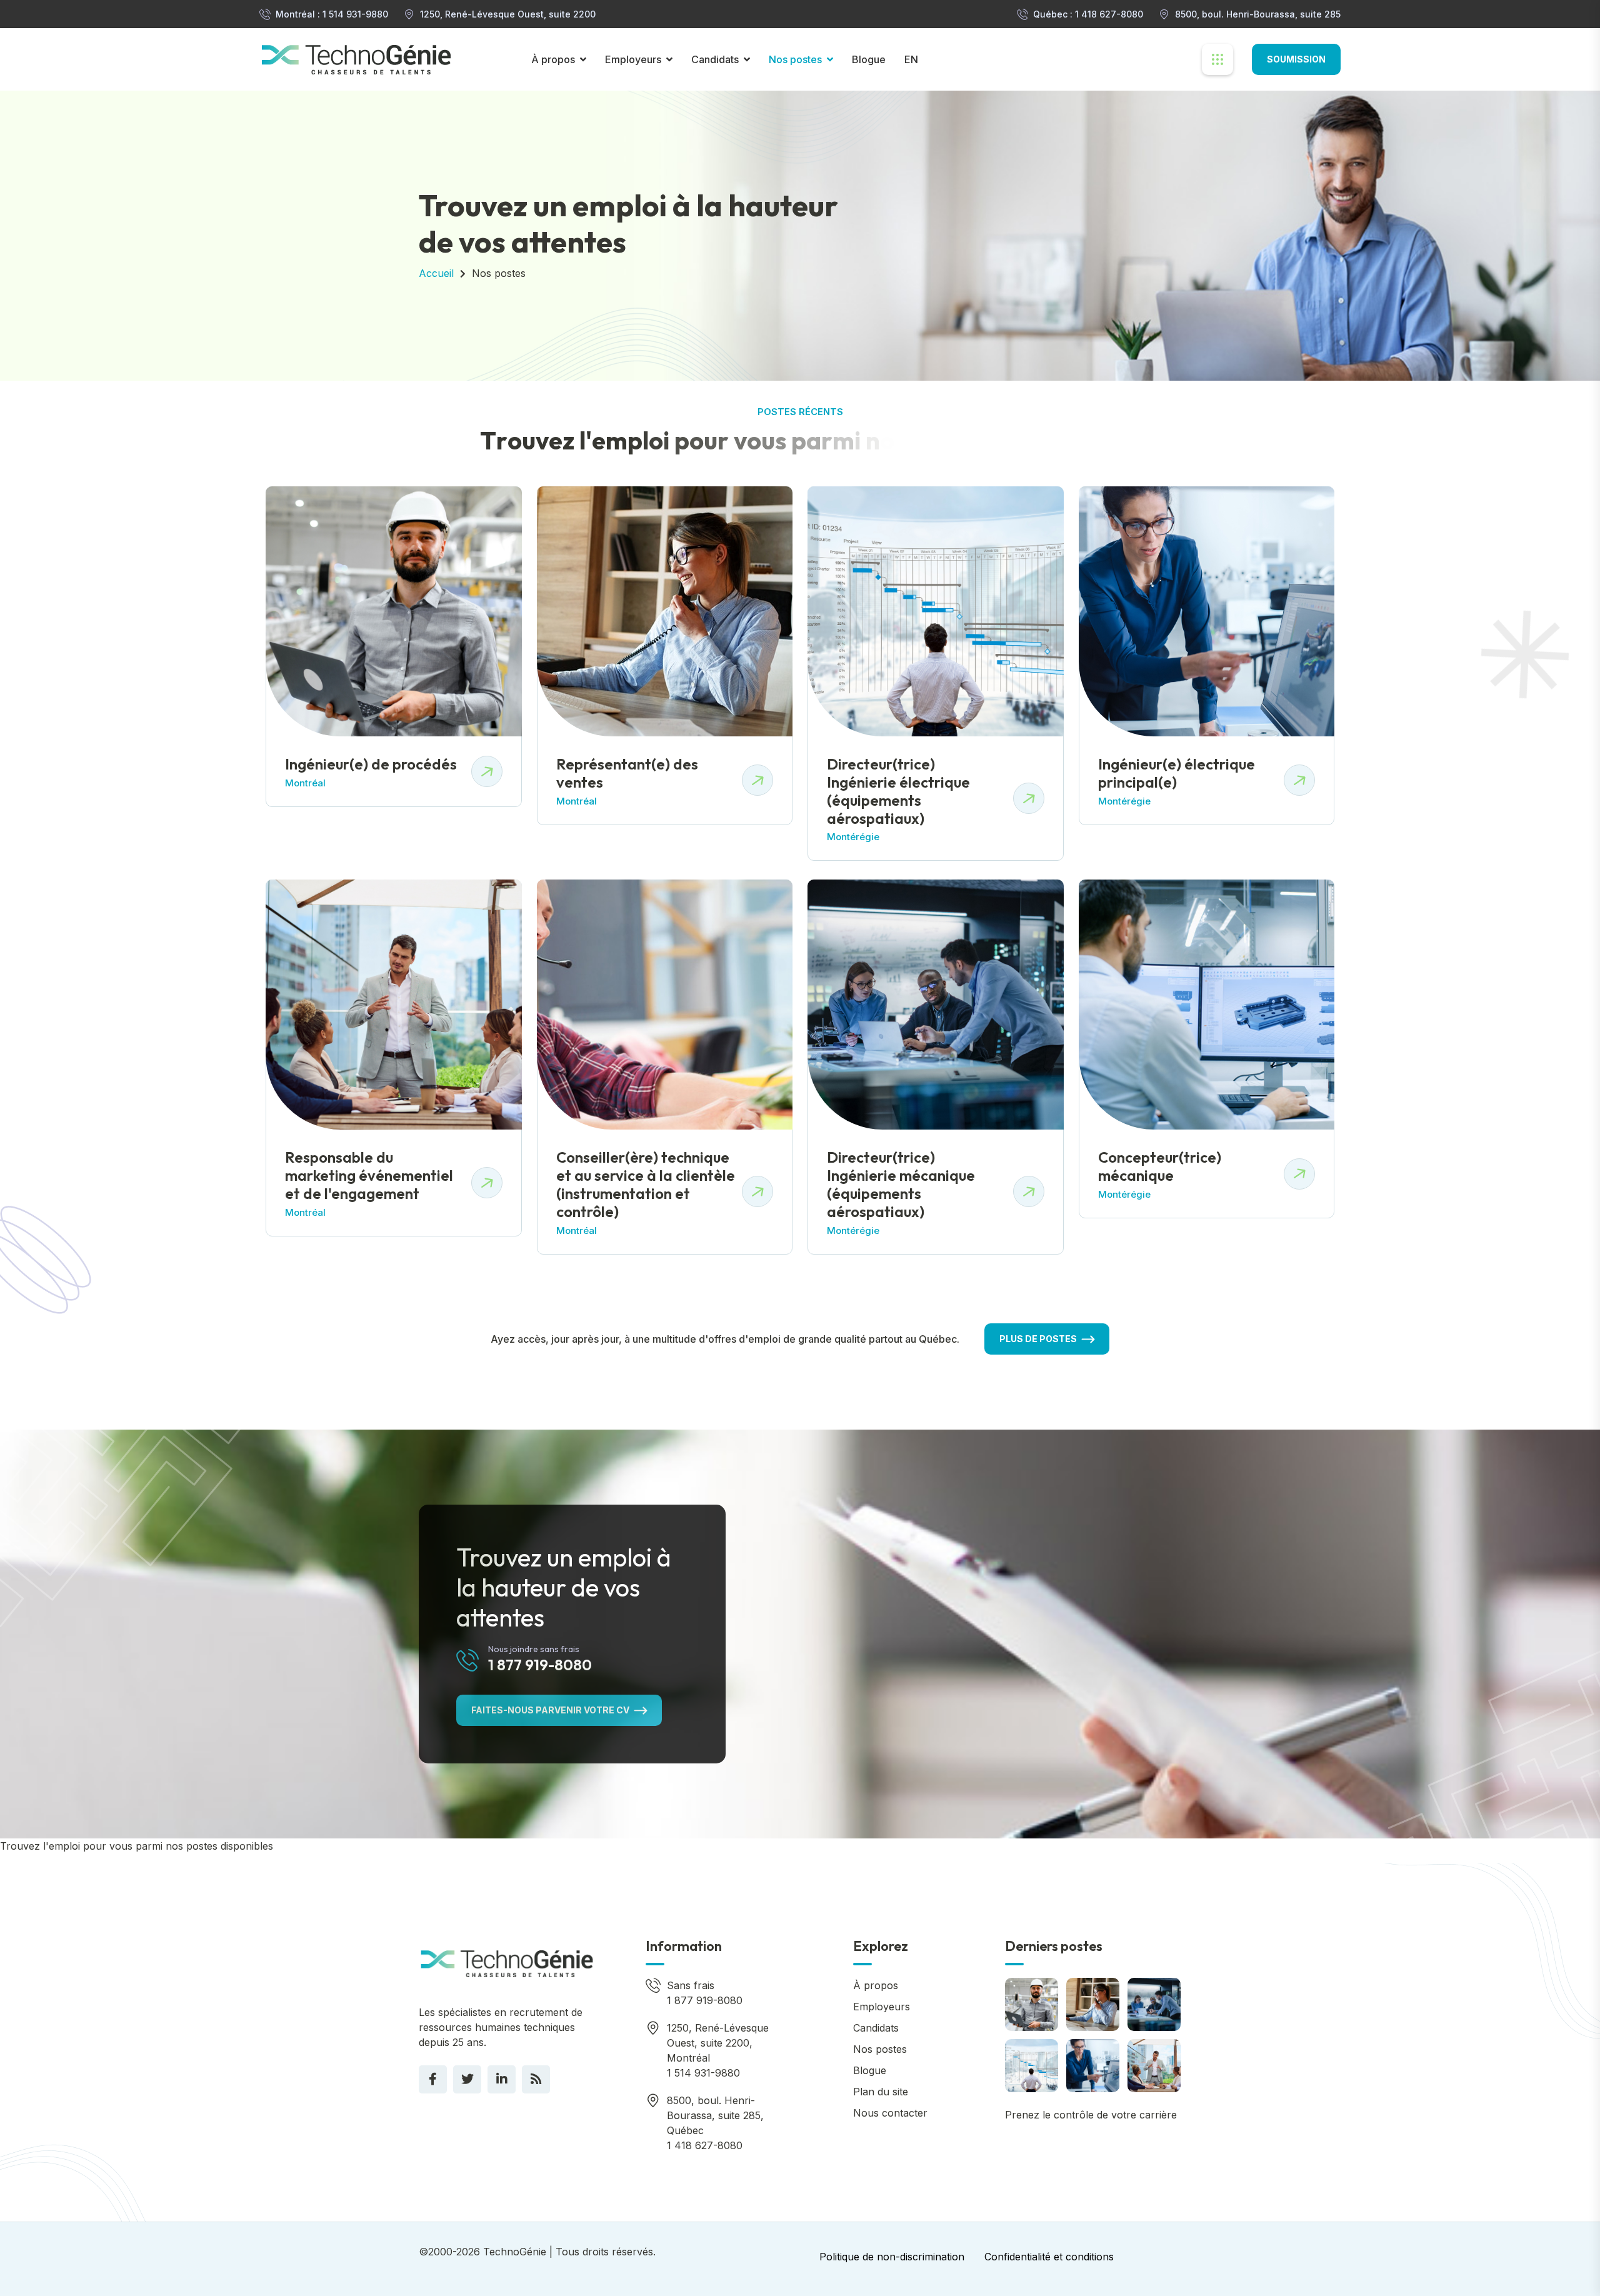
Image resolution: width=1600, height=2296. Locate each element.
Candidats (715, 59)
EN (911, 59)
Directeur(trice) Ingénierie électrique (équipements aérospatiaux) (898, 791)
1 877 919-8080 (540, 1665)
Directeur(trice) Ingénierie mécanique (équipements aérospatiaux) (901, 1184)
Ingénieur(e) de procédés (371, 764)
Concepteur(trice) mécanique (1160, 1166)
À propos (553, 59)
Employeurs (633, 59)
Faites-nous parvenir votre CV (550, 1710)
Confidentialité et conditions (1049, 2257)
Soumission (1296, 59)
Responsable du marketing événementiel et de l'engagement (369, 1175)
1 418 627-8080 (705, 2145)
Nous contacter (890, 2113)
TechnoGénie (515, 2252)
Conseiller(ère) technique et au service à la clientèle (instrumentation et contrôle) (646, 1184)
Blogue (869, 59)
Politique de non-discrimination (892, 2257)
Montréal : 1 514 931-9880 (332, 14)
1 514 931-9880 (703, 2073)
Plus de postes (1038, 1339)
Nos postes (795, 59)
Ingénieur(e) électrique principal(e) (1177, 773)
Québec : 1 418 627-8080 (1088, 14)
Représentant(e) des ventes (627, 773)
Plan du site (881, 2092)
